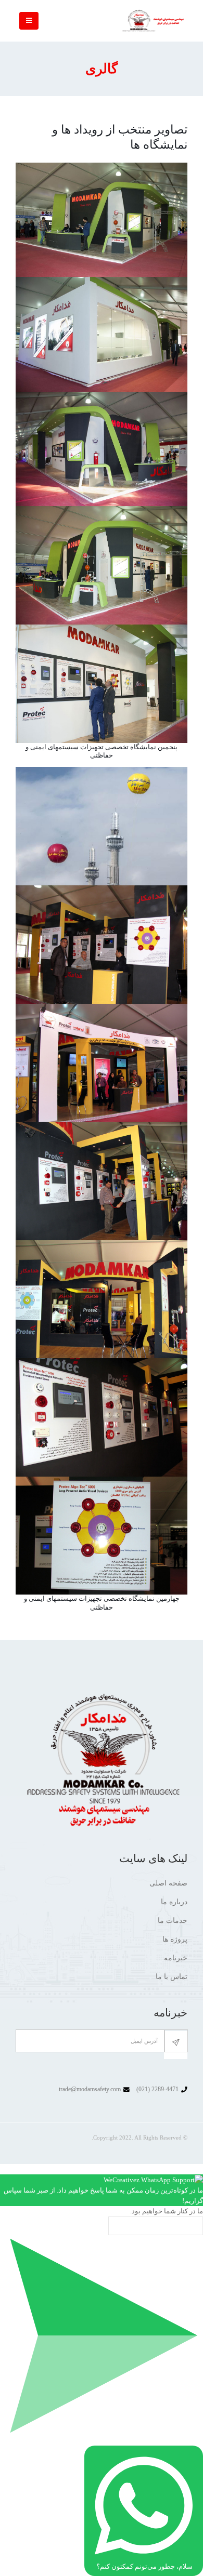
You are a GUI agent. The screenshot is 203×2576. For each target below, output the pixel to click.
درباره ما (174, 1902)
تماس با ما (172, 1977)
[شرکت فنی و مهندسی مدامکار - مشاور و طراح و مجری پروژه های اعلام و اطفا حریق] (154, 21)
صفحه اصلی (168, 1883)
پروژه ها (175, 1939)
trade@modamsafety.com (90, 2089)
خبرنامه (176, 1958)
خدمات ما (173, 1921)
